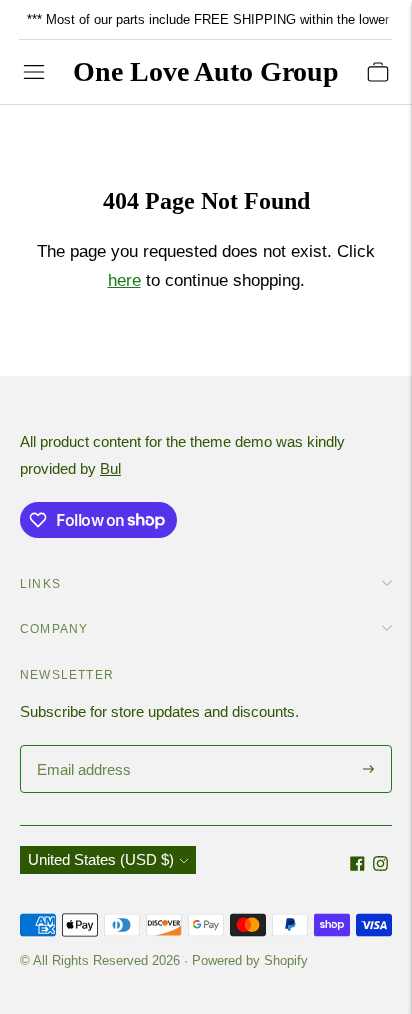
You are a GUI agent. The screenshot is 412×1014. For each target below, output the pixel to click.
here (124, 280)
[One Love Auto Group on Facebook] (357, 865)
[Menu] (34, 72)
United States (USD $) (101, 859)
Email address (81, 746)
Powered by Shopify (250, 960)
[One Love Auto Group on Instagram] (380, 865)
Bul (110, 468)
